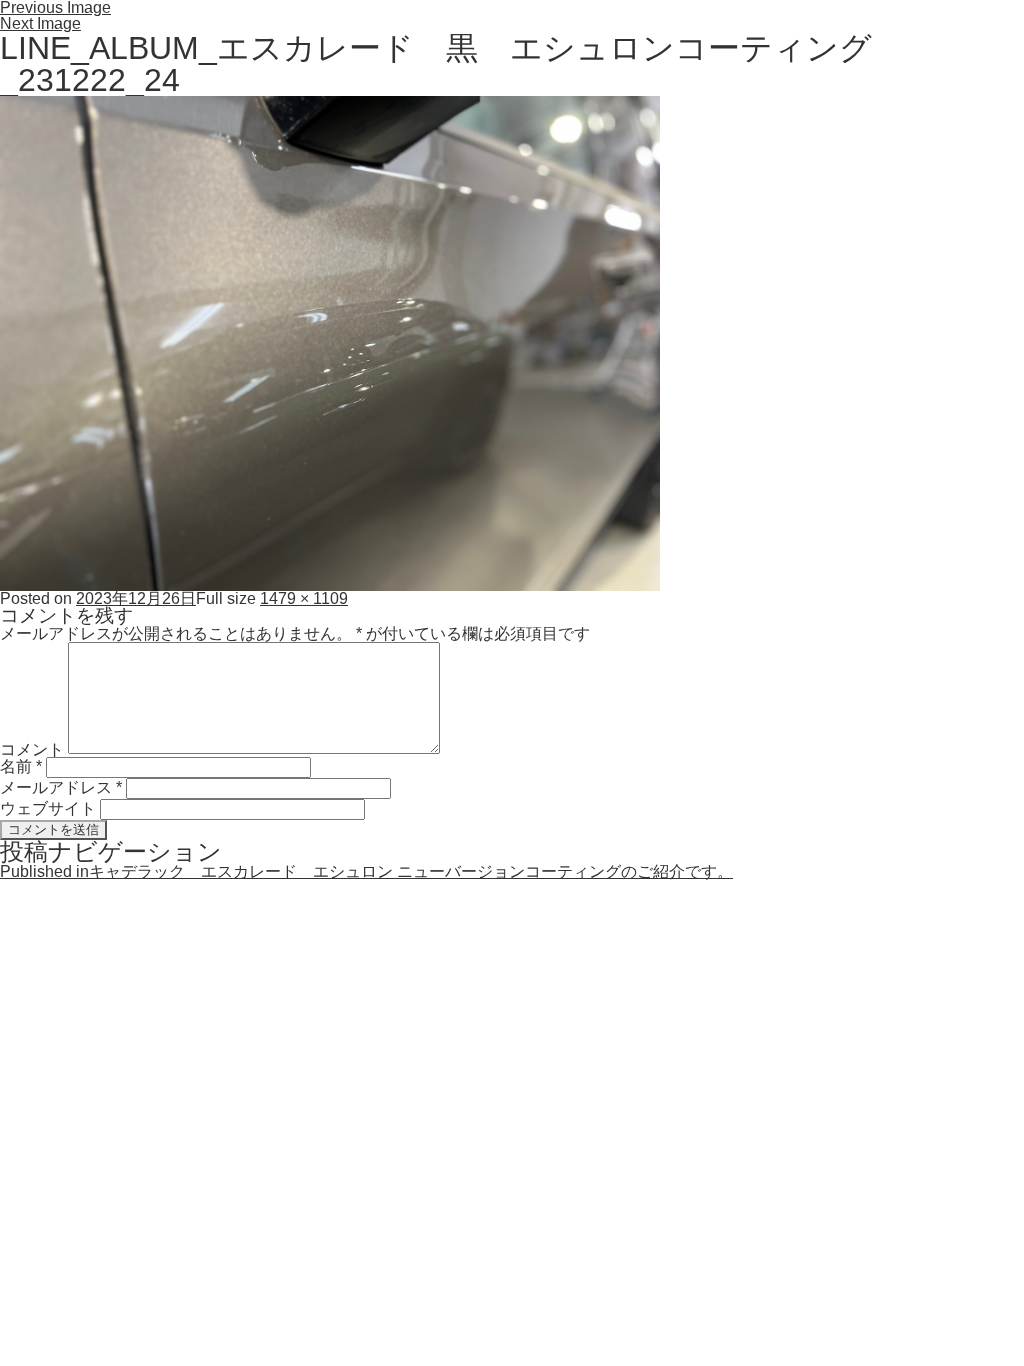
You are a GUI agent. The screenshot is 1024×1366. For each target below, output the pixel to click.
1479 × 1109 (304, 598)
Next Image (40, 23)
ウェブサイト (48, 808)
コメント (32, 748)
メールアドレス (61, 787)
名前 (21, 766)
